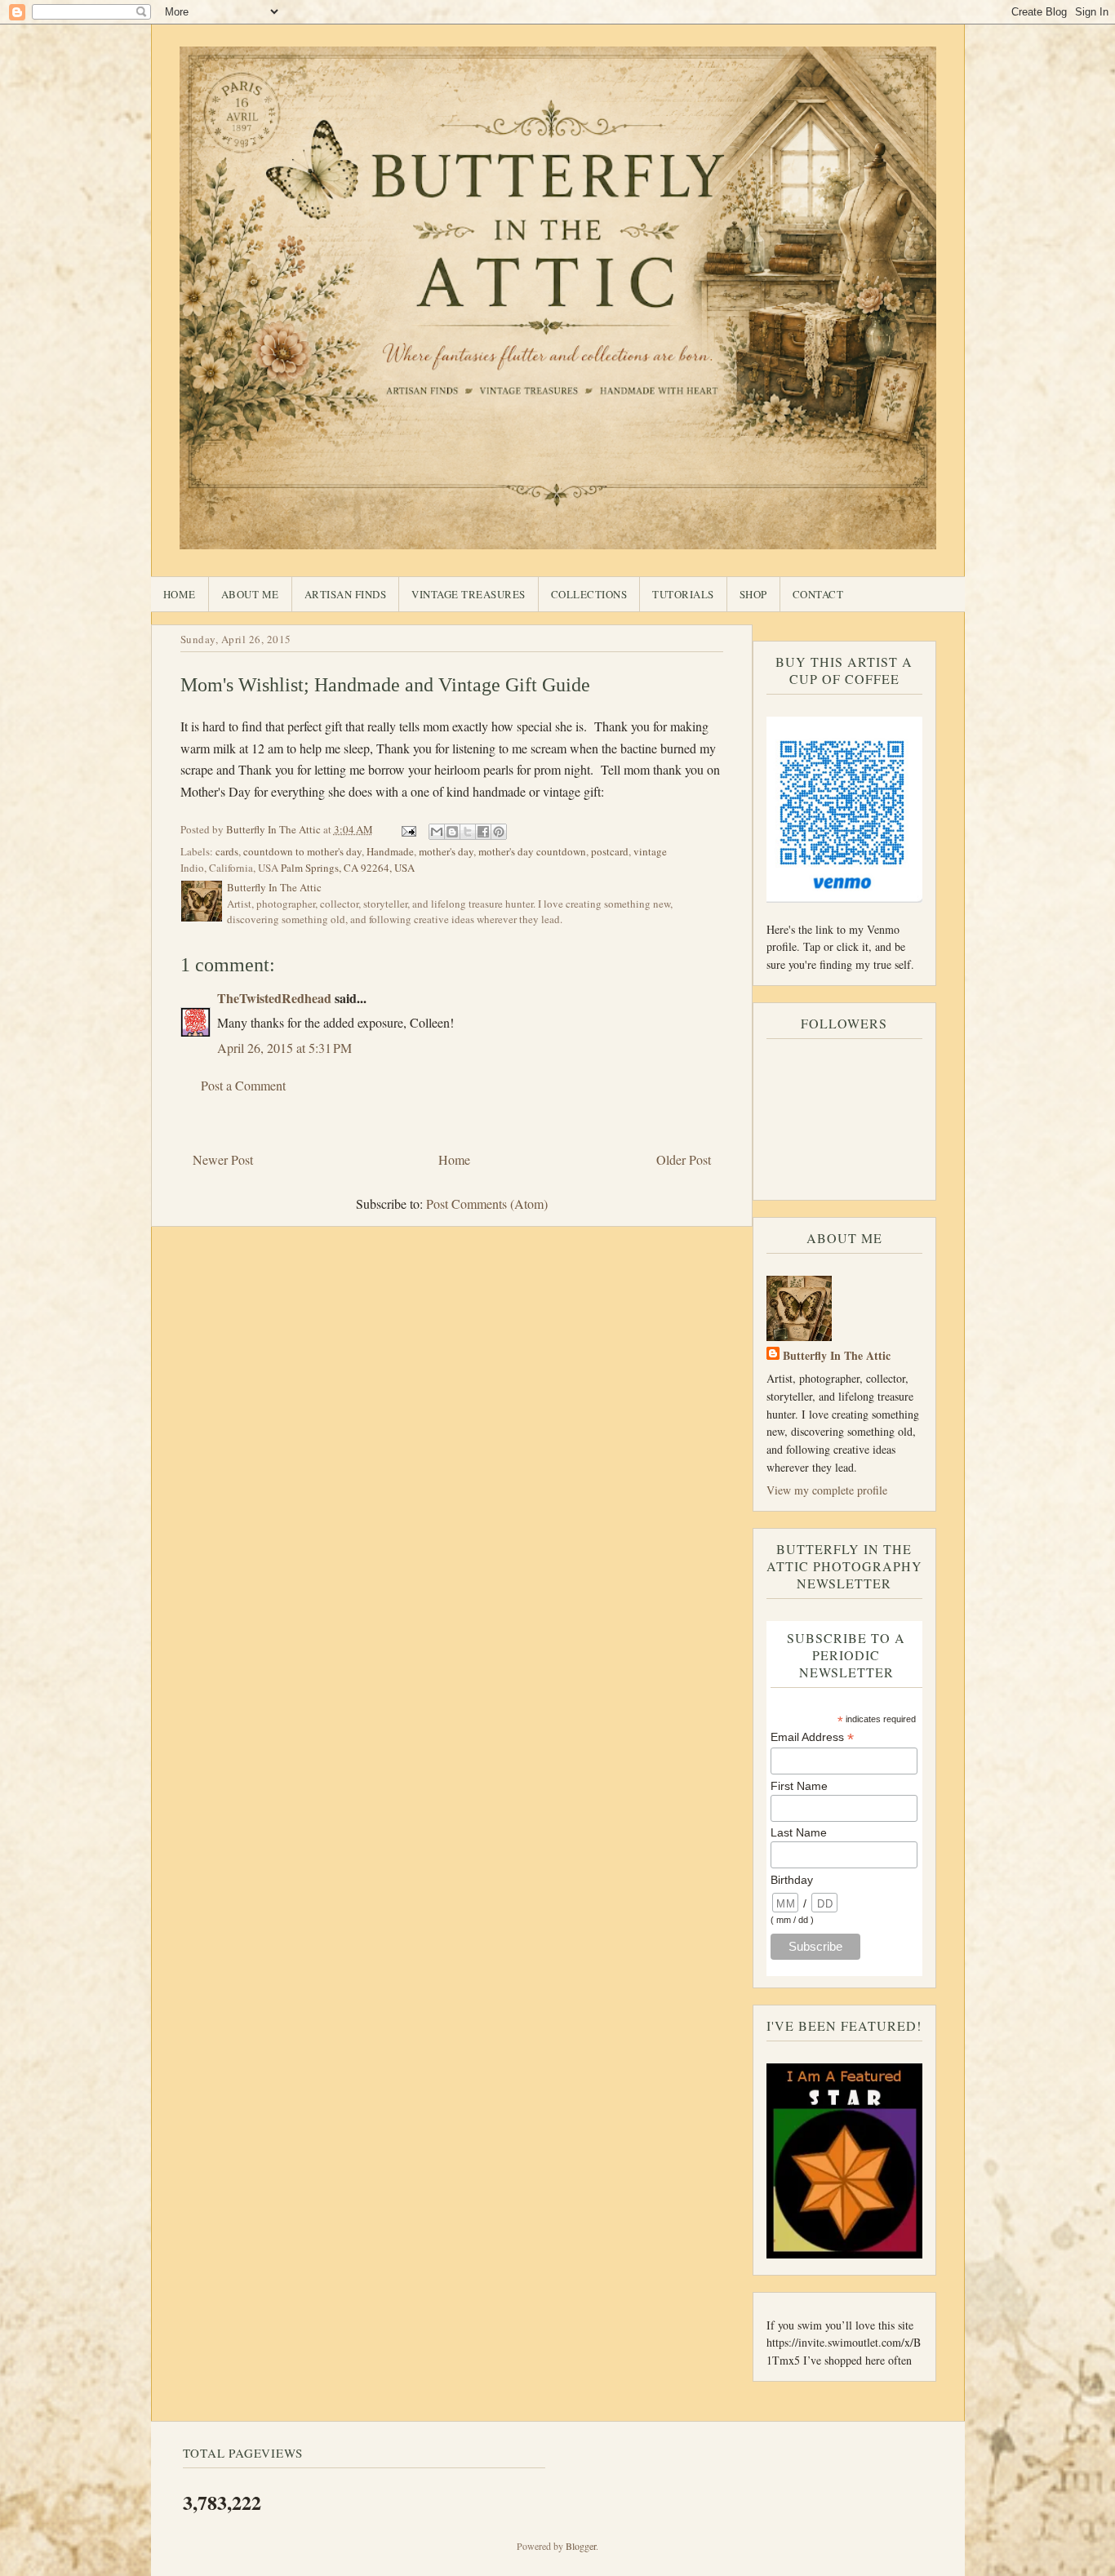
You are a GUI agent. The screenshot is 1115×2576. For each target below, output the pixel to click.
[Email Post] (408, 829)
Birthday (792, 1880)
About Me (250, 594)
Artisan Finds (346, 594)
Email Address (812, 1737)
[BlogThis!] (452, 832)
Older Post (684, 1159)
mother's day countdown (532, 851)
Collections (589, 594)
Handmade (390, 851)
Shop (753, 594)
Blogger (581, 2546)
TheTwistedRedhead (274, 998)
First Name (799, 1786)
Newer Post (223, 1159)
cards (227, 851)
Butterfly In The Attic (837, 1355)
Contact (818, 594)
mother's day (446, 851)
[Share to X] (468, 832)
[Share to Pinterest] (499, 832)
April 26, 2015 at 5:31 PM (284, 1048)
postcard (610, 851)
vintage (650, 851)
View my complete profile (827, 1490)
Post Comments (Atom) (487, 1204)
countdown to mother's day (302, 851)
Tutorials (683, 594)
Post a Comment (243, 1085)
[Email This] (437, 832)
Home (180, 594)
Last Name (799, 1832)
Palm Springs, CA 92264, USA (348, 868)
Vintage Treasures (469, 594)
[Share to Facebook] (483, 832)
